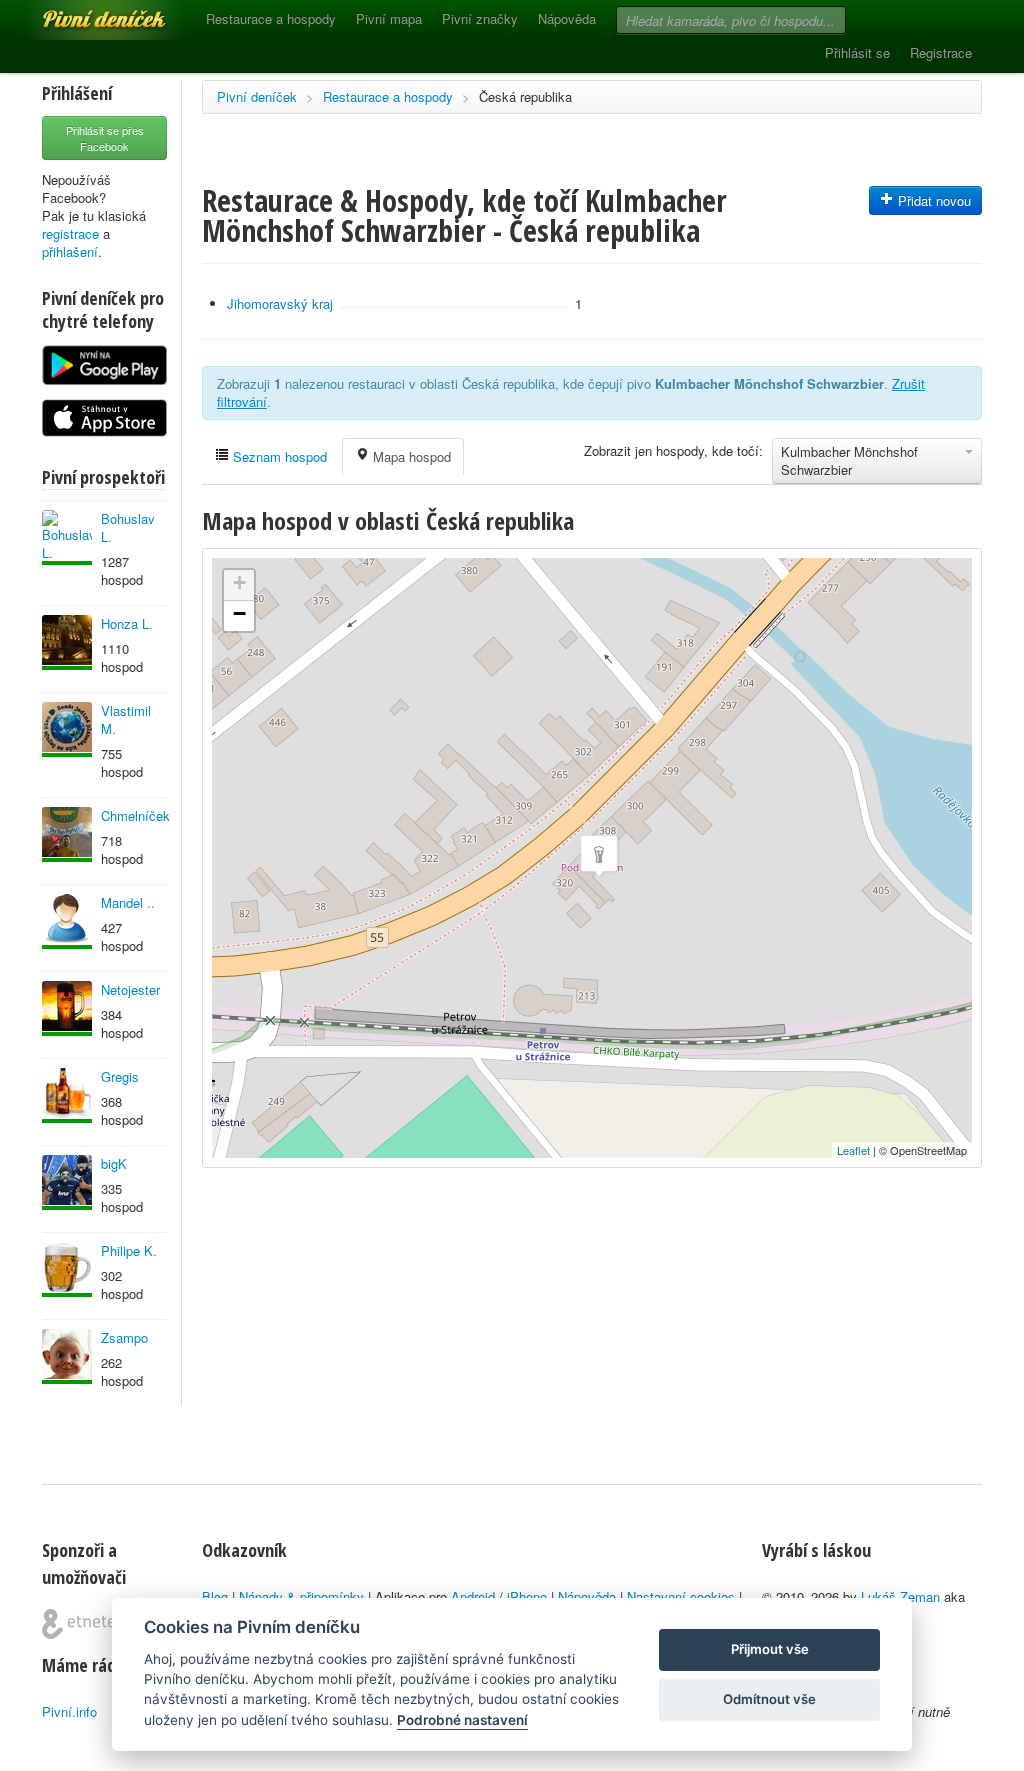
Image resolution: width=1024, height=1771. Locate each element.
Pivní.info (69, 1711)
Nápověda (567, 18)
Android (473, 1596)
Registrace (941, 52)
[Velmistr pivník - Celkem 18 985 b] (67, 1008)
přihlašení (70, 251)
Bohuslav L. (128, 527)
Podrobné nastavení (462, 1720)
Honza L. (127, 623)
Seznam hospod (278, 456)
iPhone (527, 1596)
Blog (215, 1596)
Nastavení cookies (681, 1596)
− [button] (239, 613)
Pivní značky (480, 18)
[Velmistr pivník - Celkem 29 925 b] (67, 1356)
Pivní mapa (389, 18)
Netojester (130, 989)
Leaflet (853, 1150)
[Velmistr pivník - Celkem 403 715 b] (67, 729)
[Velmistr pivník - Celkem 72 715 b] (67, 1182)
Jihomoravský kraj (280, 303)
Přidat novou (932, 200)
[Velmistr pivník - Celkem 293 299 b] (67, 834)
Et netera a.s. (86, 1624)
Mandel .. (128, 902)
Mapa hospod (410, 456)
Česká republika (525, 96)
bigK (114, 1163)
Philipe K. (129, 1250)
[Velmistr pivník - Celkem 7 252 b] (67, 1269)
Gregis (120, 1076)
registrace (70, 233)
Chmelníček (135, 815)
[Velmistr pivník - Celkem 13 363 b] (67, 642)
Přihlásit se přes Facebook (105, 138)
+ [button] (239, 582)
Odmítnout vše (769, 1699)
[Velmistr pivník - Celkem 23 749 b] (67, 921)
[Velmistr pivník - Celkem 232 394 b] (67, 1095)
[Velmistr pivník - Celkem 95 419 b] (67, 537)
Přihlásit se (857, 52)
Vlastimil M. (126, 719)
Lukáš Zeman (900, 1596)
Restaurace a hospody (271, 18)
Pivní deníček (82, 12)
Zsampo (124, 1337)
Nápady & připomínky (301, 1596)
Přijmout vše (770, 1649)
